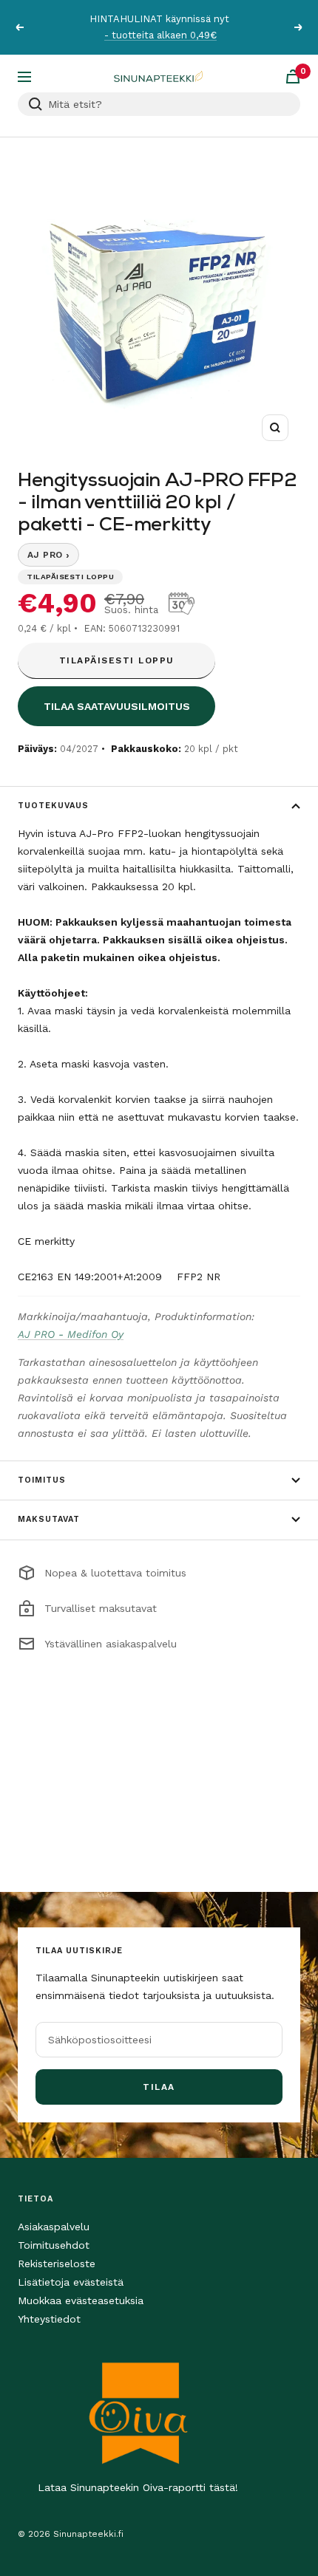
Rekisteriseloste (57, 2264)
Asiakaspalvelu (54, 2227)
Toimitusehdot (54, 2245)
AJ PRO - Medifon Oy (71, 1334)
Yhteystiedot (49, 2319)
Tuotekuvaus (53, 806)
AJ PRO (48, 555)
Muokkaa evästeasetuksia (81, 2300)
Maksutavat (49, 1519)
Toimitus (42, 1480)
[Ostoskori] (293, 76)
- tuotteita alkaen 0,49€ (160, 35)
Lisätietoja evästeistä (71, 2282)
